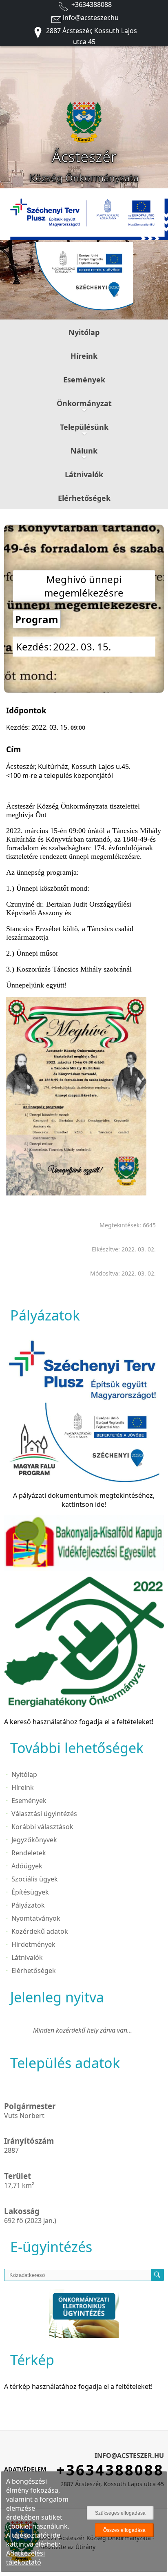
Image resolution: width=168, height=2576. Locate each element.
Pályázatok (28, 1905)
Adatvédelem (25, 2469)
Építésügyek (30, 1892)
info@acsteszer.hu (91, 18)
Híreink (84, 356)
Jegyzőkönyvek (34, 1840)
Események (84, 380)
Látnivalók (84, 474)
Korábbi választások (42, 1827)
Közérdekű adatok (40, 1931)
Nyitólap (84, 332)
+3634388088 (91, 4)
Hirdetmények (33, 1944)
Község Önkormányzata (84, 178)
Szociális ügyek (35, 1879)
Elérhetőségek (84, 498)
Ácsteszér (84, 157)
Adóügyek (27, 1866)
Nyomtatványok (36, 1918)
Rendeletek (29, 1853)
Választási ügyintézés (44, 1814)
